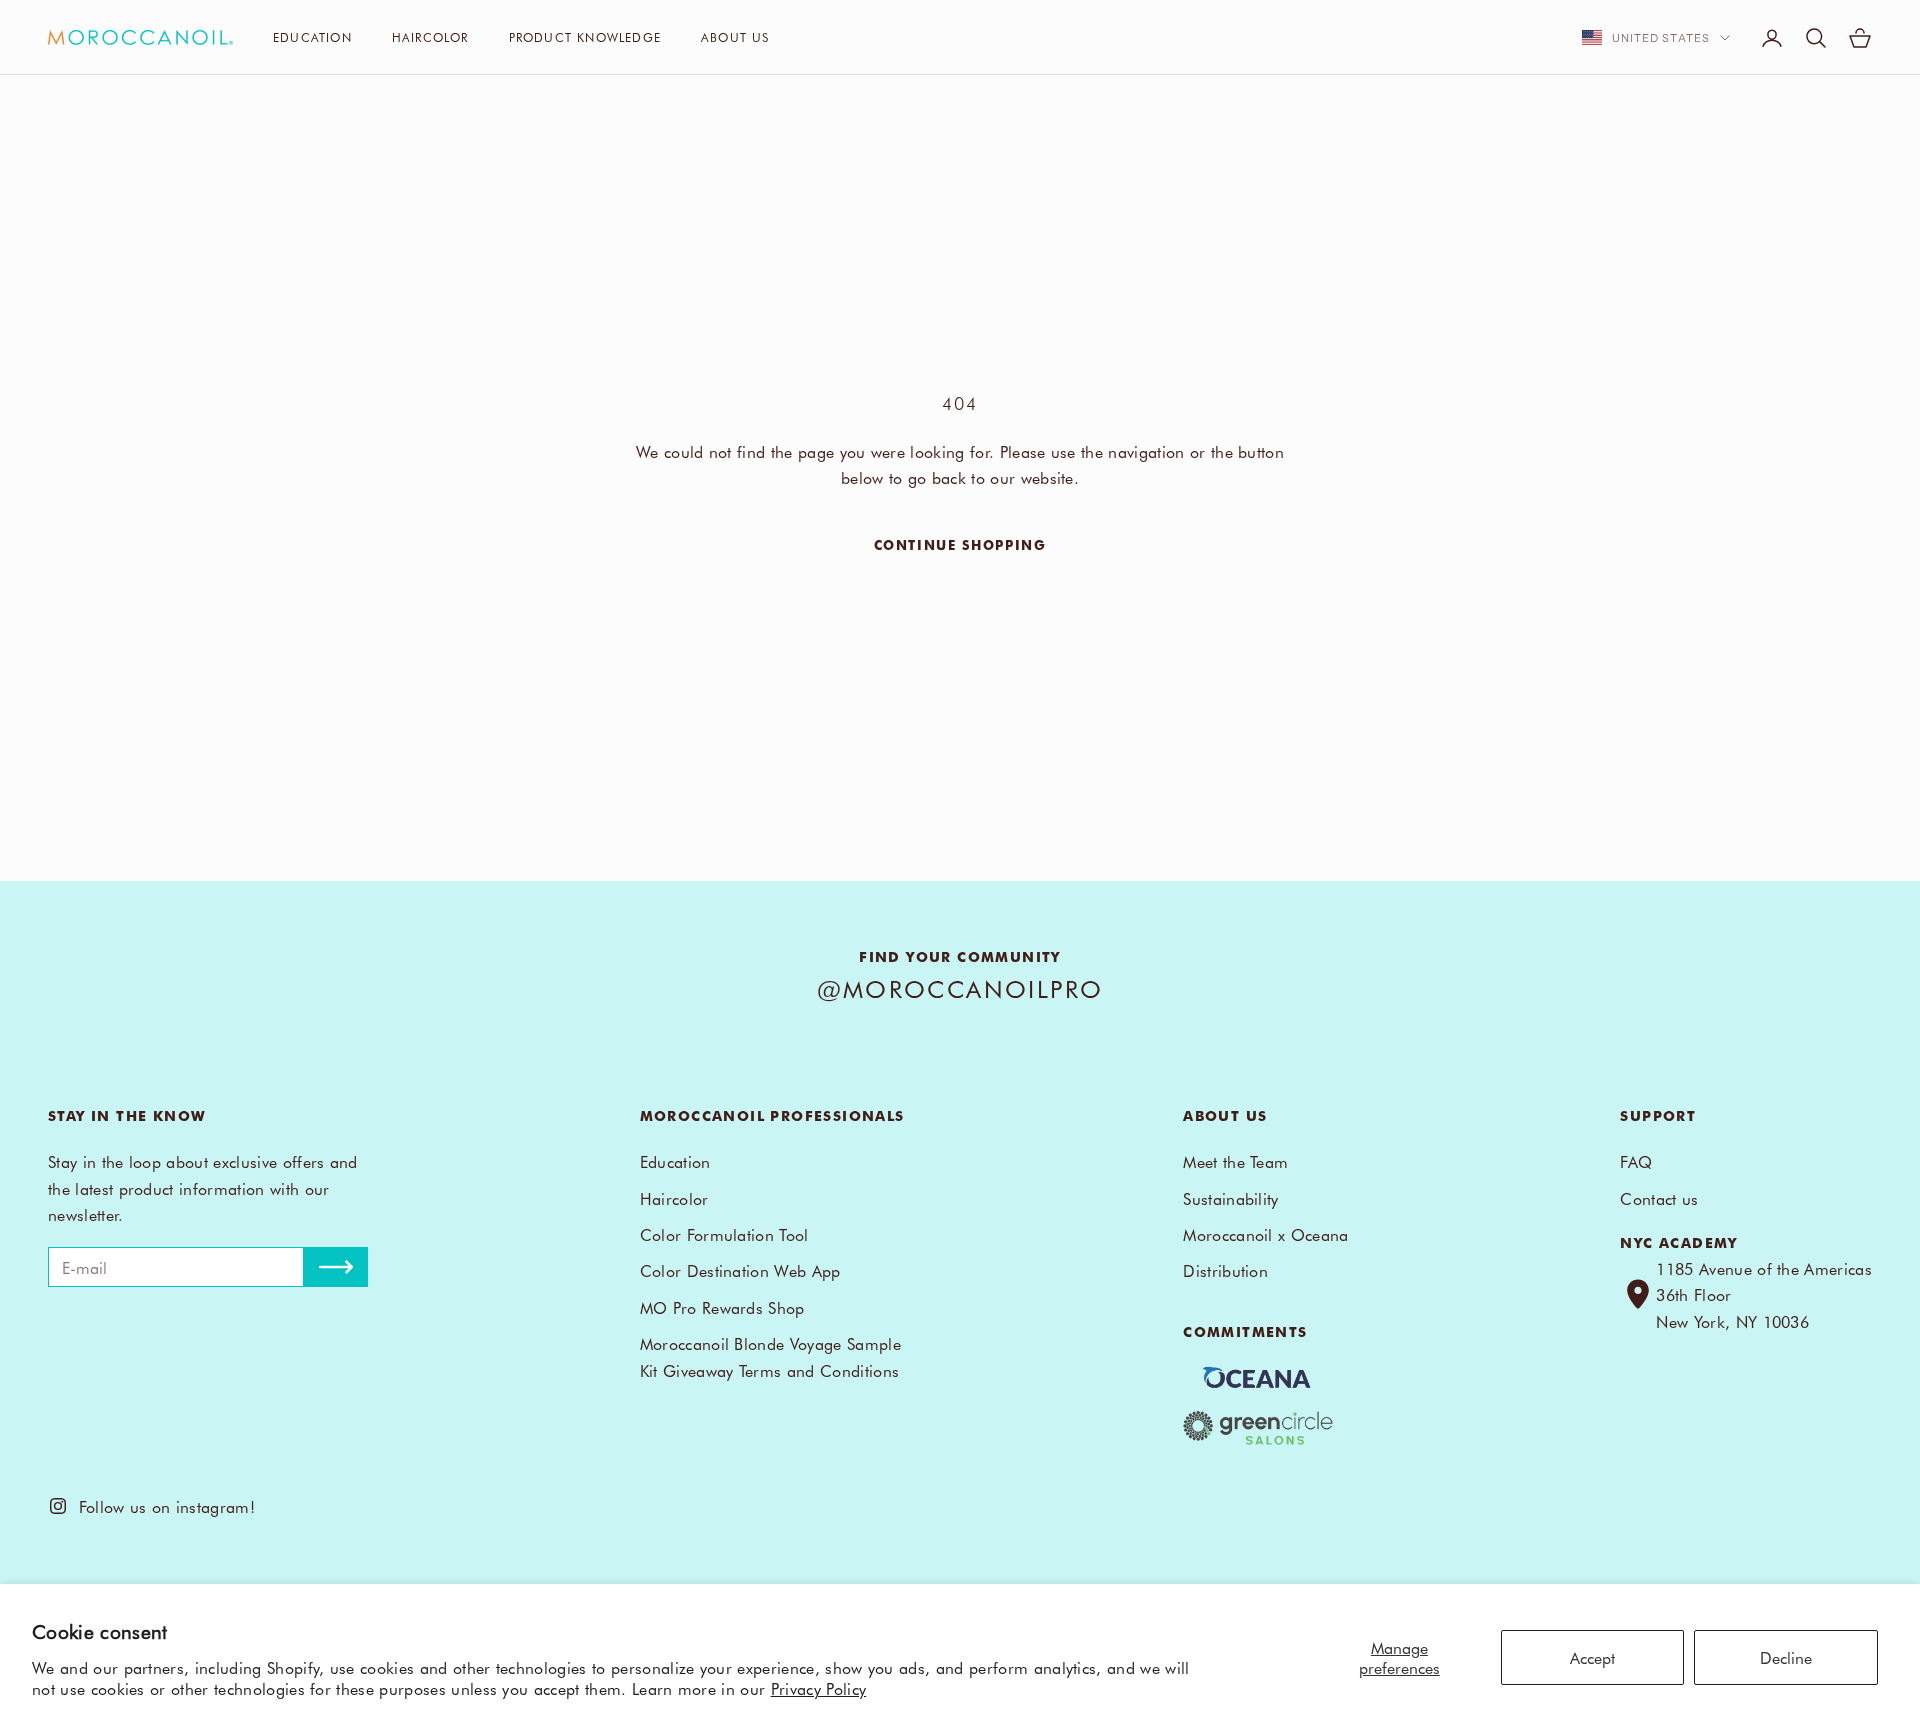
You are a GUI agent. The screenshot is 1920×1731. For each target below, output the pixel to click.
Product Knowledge (585, 37)
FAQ (1636, 1161)
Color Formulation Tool (724, 1234)
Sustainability (1230, 1198)
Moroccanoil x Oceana (1265, 1234)
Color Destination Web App (740, 1270)
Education (312, 37)
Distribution (1225, 1270)
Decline (1786, 1657)
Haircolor (430, 37)
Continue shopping (960, 544)
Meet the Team (1235, 1161)
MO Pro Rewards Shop (722, 1307)
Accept (1592, 1657)
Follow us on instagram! (161, 1506)
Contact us (1659, 1198)
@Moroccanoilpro (960, 988)
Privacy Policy (818, 1688)
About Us (735, 37)
